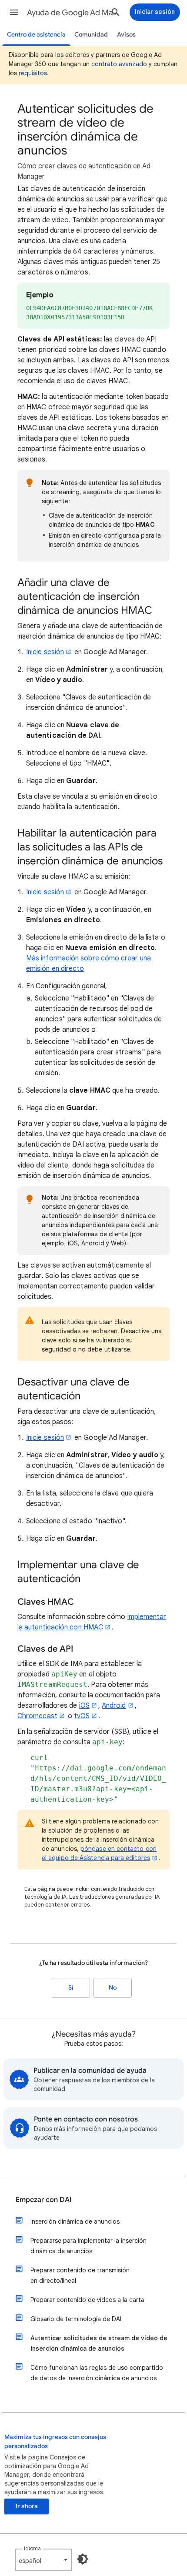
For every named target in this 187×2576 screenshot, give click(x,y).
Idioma (32, 2548)
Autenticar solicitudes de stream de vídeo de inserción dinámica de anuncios (99, 2343)
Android (114, 1706)
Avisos (126, 35)
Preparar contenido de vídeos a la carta (87, 2300)
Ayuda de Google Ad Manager (74, 13)
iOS (84, 1706)
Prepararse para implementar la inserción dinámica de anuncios (88, 2246)
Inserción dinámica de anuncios (75, 2221)
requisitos (33, 73)
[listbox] (43, 2560)
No (113, 1988)
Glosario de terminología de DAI (76, 2319)
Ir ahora (27, 2506)
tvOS (82, 1716)
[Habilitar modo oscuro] (83, 2559)
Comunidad (91, 35)
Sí (71, 1988)
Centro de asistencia (36, 35)
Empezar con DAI (43, 2200)
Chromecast (37, 1716)
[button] (14, 12)
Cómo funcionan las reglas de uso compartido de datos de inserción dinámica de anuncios (97, 2373)
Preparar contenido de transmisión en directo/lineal (80, 2275)
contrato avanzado (119, 64)
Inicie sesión (45, 652)
